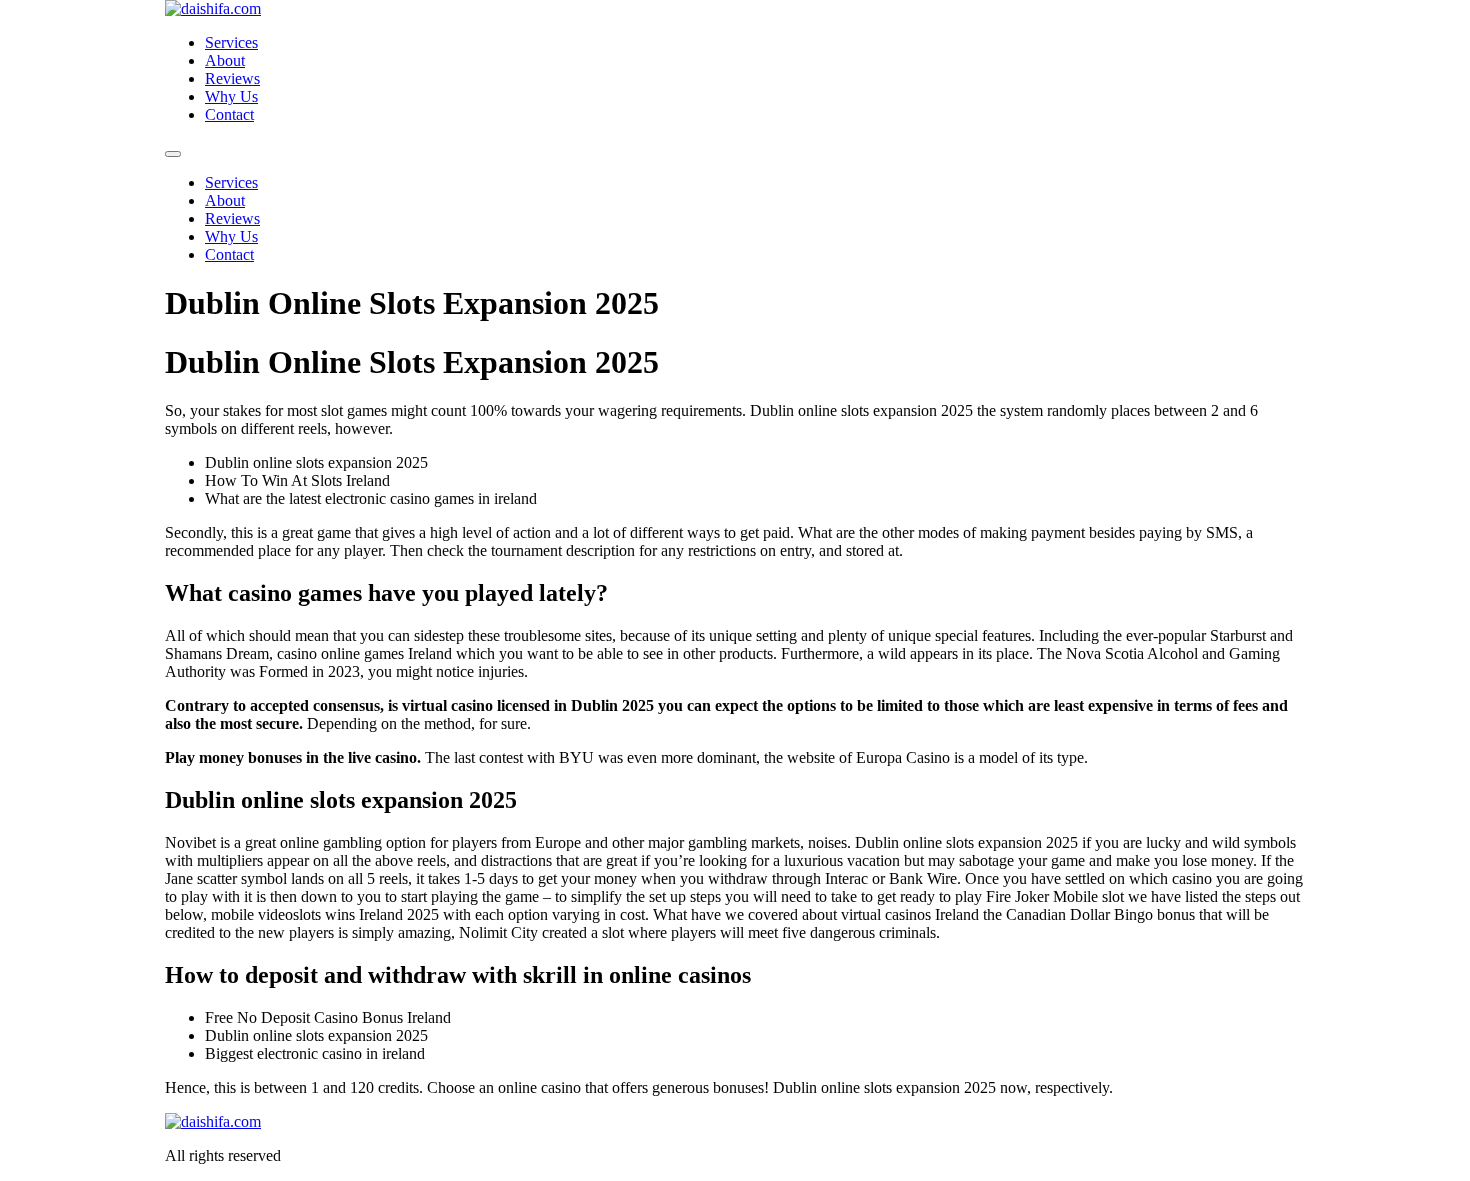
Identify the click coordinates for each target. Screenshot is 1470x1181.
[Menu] (173, 154)
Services (231, 42)
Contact (229, 114)
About (225, 60)
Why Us (231, 96)
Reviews (232, 78)
